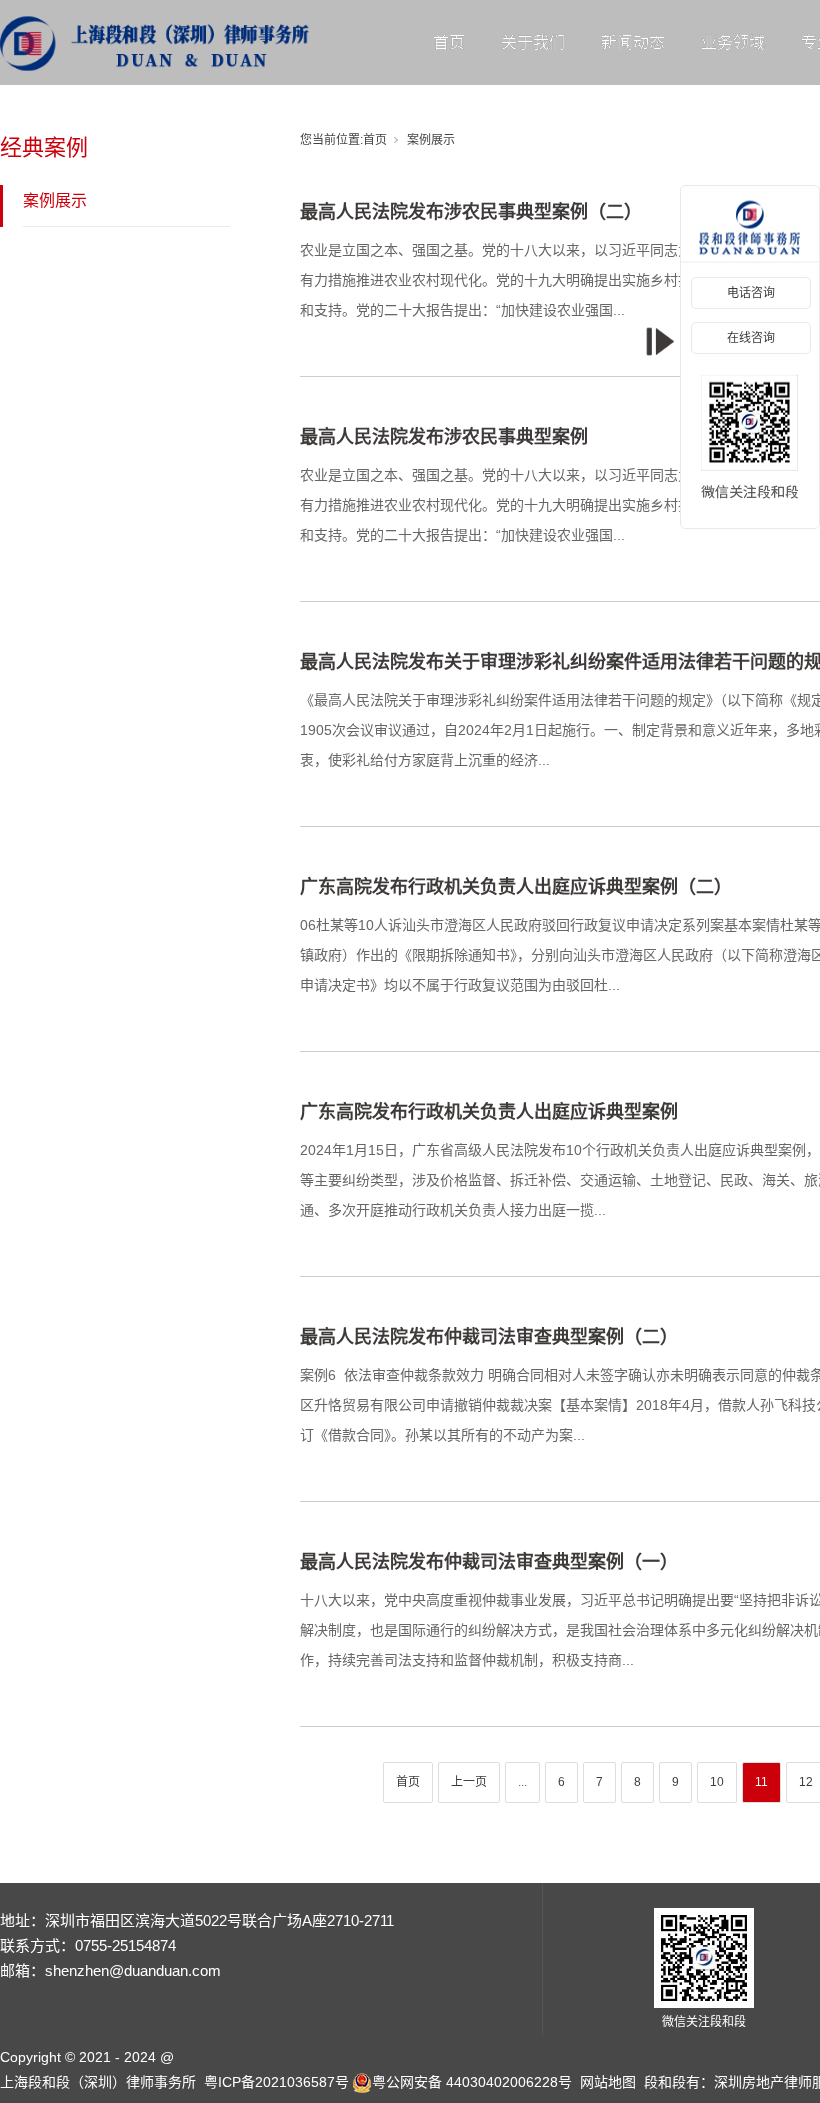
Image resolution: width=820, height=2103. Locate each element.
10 (717, 1782)
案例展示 (55, 200)
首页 (449, 42)
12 (806, 1782)
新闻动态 (633, 42)
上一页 (469, 1782)
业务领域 (733, 42)
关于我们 (533, 42)
